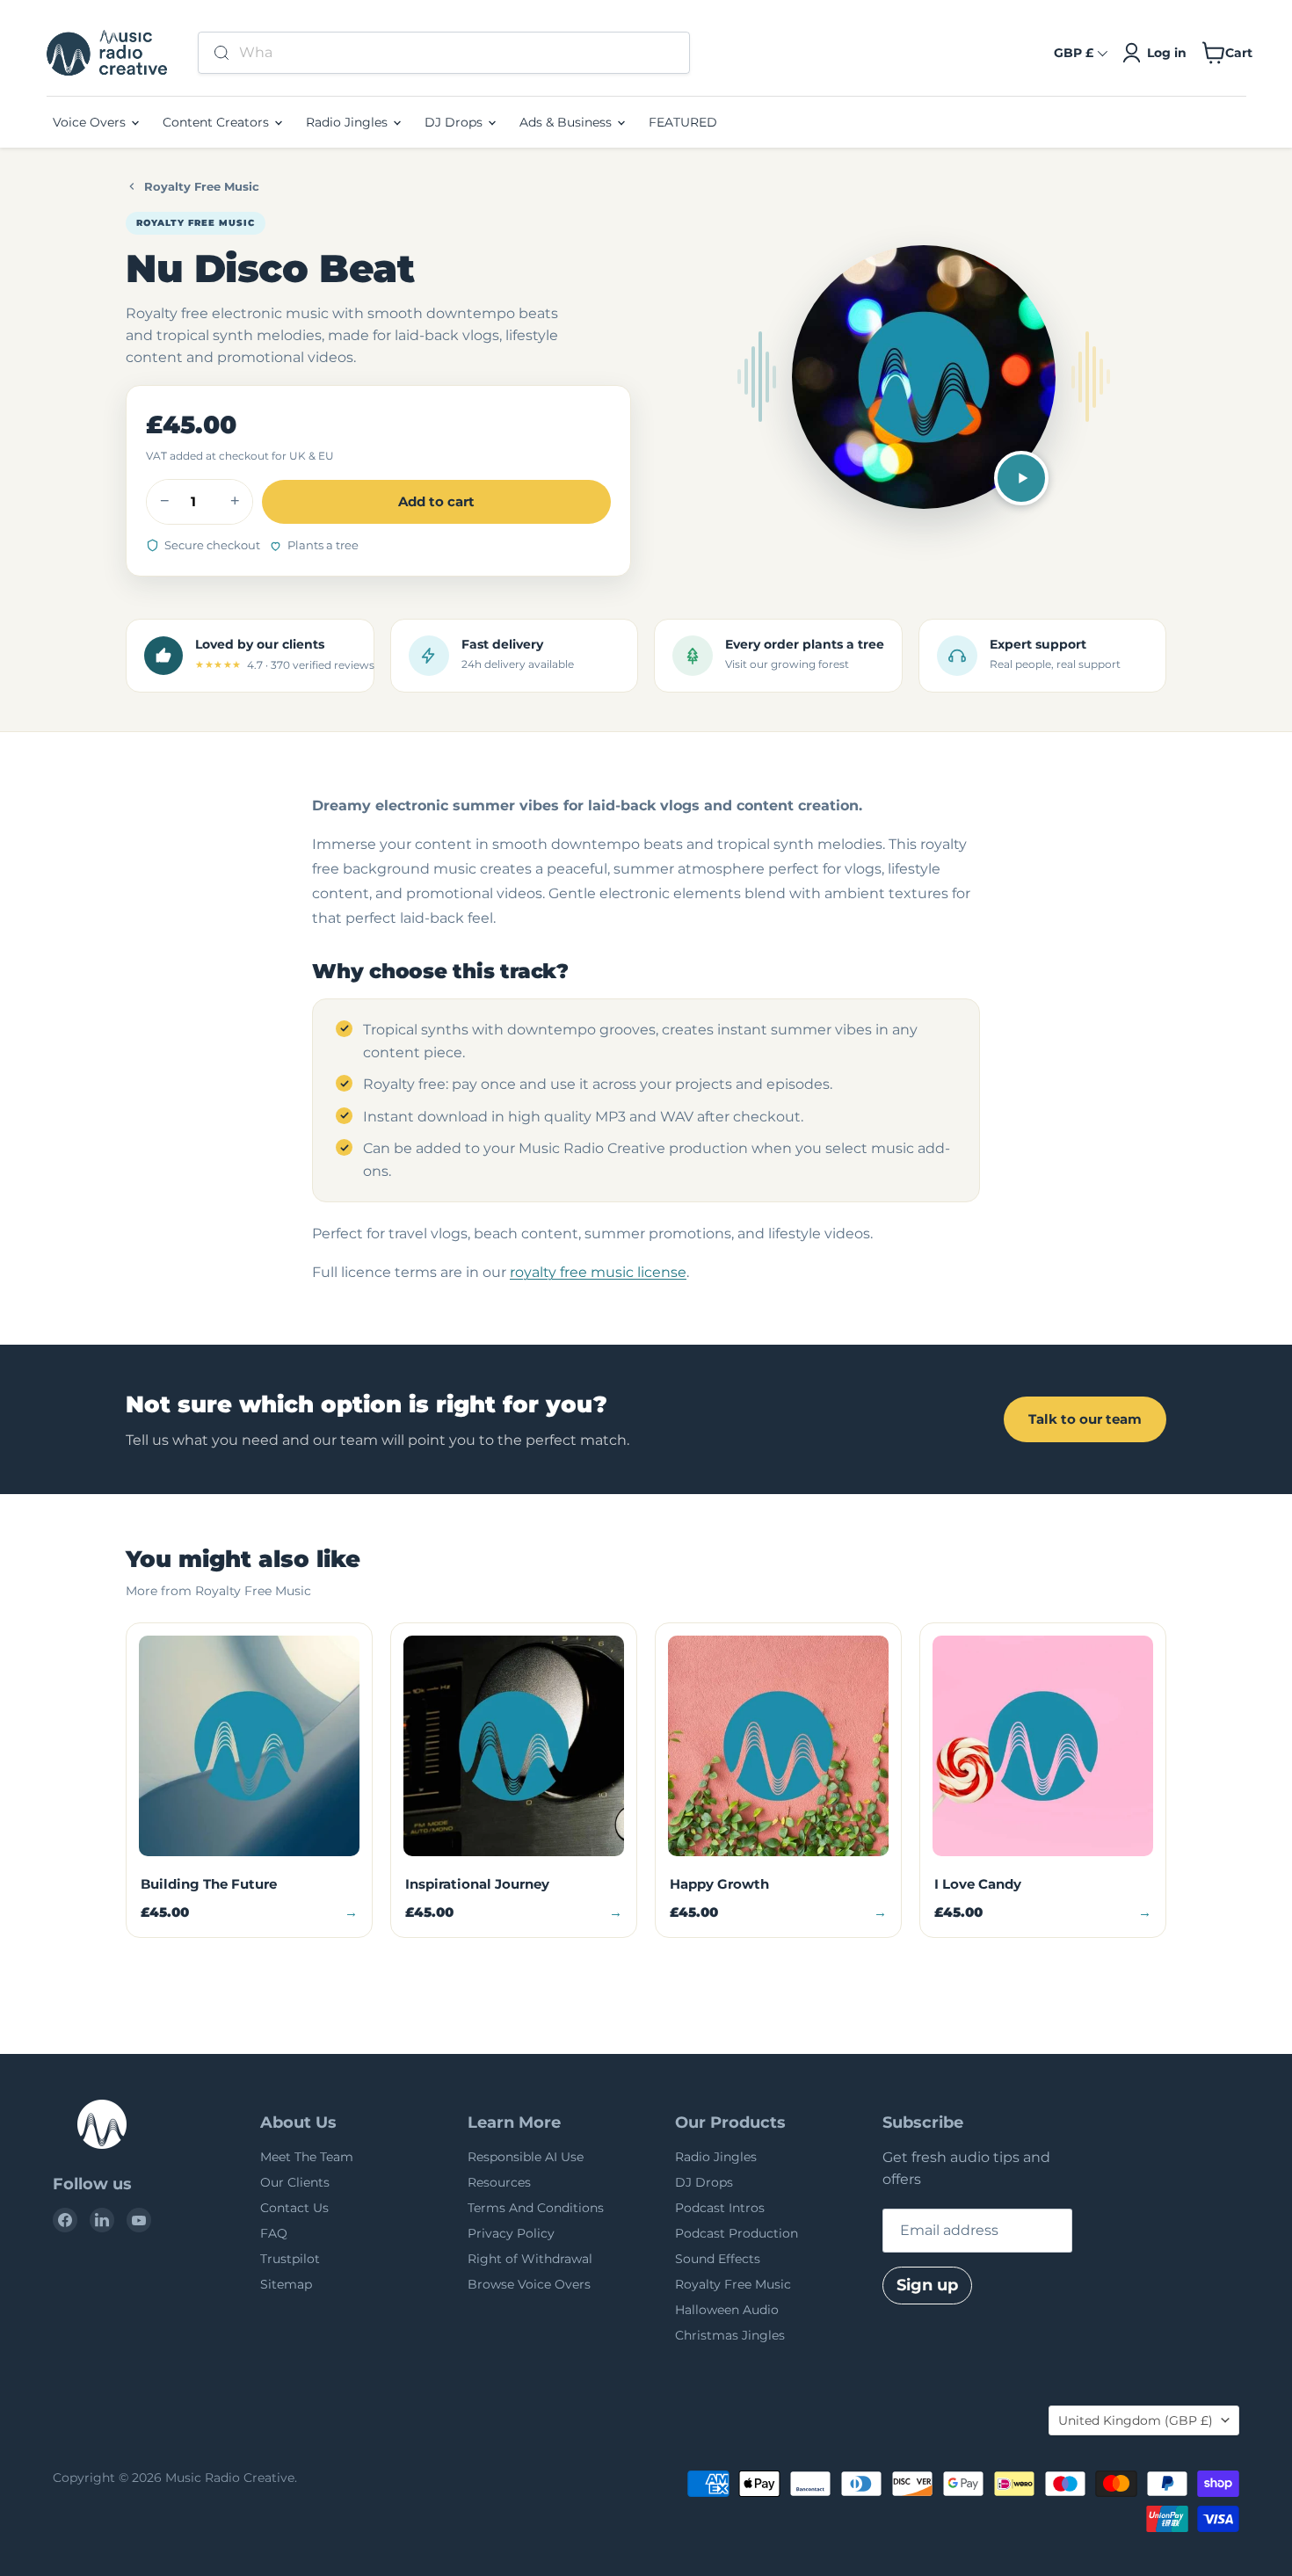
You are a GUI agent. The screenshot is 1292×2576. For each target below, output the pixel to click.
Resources (499, 2182)
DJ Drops (455, 122)
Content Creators (218, 122)
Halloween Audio (727, 2310)
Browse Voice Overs (529, 2284)
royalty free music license (598, 1272)
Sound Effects (718, 2259)
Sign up (927, 2285)
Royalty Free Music (202, 186)
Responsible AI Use (526, 2157)
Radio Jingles (348, 122)
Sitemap (286, 2284)
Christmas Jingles (730, 2335)
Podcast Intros (720, 2208)
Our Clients (295, 2182)
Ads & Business (567, 122)
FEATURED (683, 122)
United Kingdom (1136, 2420)
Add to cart (436, 501)
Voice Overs (91, 122)
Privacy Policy (511, 2233)
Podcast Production (737, 2233)
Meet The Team (307, 2157)
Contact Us (294, 2208)
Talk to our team (1085, 1419)
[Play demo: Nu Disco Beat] (1021, 478)
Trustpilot (290, 2259)
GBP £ (1074, 53)
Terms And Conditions (536, 2208)
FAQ (274, 2233)
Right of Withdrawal (530, 2259)
